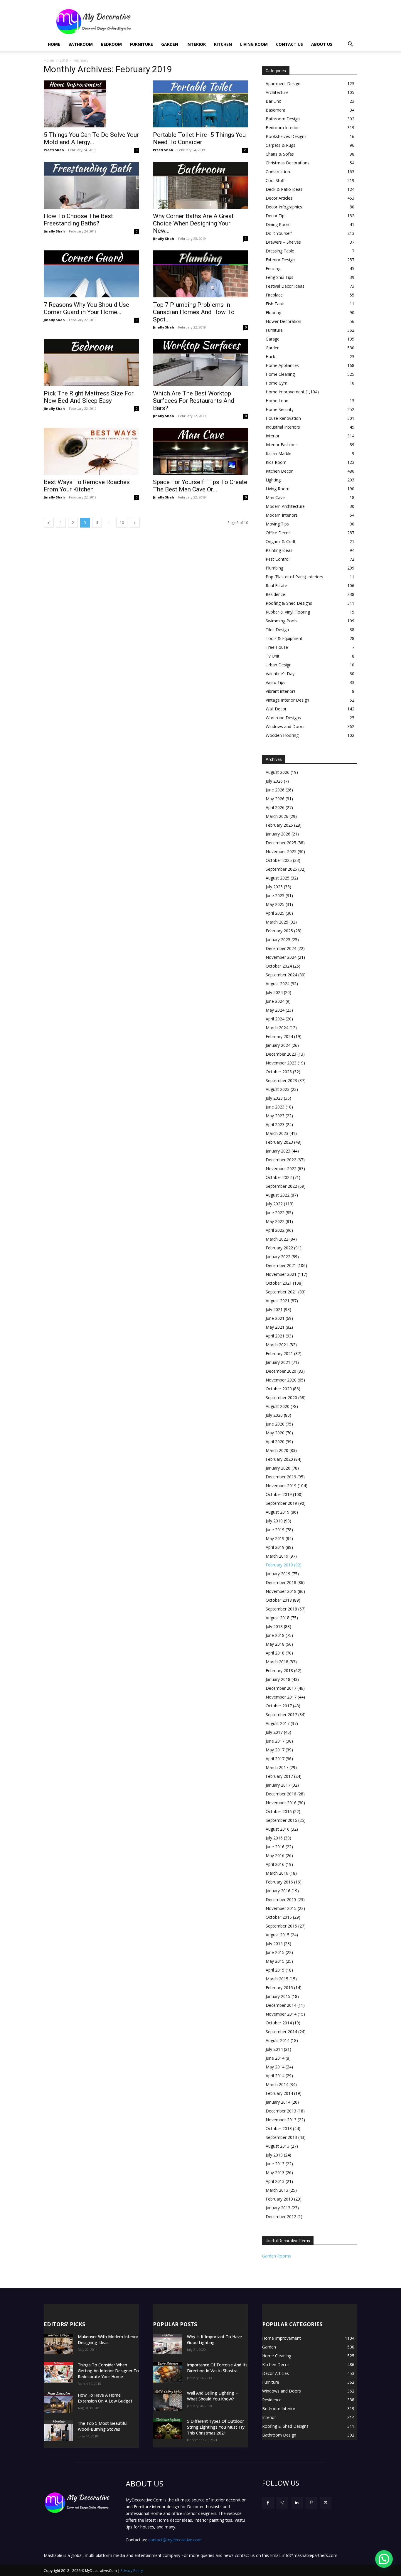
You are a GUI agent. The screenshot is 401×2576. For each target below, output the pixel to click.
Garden (170, 44)
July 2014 (274, 2049)
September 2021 (281, 1292)
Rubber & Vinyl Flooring (288, 612)
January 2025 (278, 940)
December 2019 (281, 1477)
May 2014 (275, 2067)
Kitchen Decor (279, 471)
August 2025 (278, 878)
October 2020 (279, 1389)
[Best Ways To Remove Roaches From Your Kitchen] (91, 451)
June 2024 (275, 1001)
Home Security (280, 409)
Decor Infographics (284, 207)
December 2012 (281, 2217)
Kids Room (276, 462)
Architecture (277, 92)
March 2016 (277, 1873)
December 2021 (281, 1265)
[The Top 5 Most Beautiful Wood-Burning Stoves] (58, 2431)
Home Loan (277, 401)
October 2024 (279, 966)
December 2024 (281, 948)
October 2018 (279, 1600)
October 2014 (279, 2023)
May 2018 (275, 1644)
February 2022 (279, 1248)
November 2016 (281, 1803)
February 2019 (279, 1565)
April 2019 (275, 1547)
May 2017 (275, 1750)
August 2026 (278, 772)
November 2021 (281, 1274)
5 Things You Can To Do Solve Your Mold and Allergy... (91, 138)
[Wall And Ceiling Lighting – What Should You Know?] (168, 2400)
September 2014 (281, 2032)
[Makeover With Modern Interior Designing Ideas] (58, 2344)
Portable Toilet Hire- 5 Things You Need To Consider (199, 138)
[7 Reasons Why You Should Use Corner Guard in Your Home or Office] (91, 274)
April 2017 (275, 1759)
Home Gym (277, 383)
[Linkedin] (297, 2503)
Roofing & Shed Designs (289, 603)
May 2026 (275, 799)
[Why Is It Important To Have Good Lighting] (168, 2344)
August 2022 (278, 1195)
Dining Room (278, 224)
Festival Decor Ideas (285, 286)
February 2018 (279, 1671)
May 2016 (275, 1855)
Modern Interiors (282, 515)
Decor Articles (279, 198)
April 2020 (275, 1442)
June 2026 (275, 790)
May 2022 (275, 1221)
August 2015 (278, 1935)
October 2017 (279, 1706)
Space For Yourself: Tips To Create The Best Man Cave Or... (200, 486)
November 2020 (281, 1380)
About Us (322, 44)
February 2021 (279, 1353)
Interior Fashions (282, 445)
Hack (270, 357)
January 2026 (278, 834)
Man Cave (275, 497)
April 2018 (275, 1653)
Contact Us (289, 44)
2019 (64, 60)
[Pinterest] (311, 2503)
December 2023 (281, 1054)
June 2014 (275, 2058)
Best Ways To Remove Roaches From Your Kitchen (87, 486)
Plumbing (274, 568)
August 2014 (278, 2040)
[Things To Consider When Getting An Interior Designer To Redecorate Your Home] (58, 2372)
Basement (276, 110)
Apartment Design (283, 84)
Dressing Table (280, 251)
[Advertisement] (250, 21)
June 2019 (275, 1530)
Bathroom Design (283, 119)
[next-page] (135, 523)
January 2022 (278, 1257)
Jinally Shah (54, 231)
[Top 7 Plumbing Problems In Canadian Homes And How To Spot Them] (201, 274)
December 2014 (281, 2005)
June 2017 (275, 1741)
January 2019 (278, 1574)
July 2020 (274, 1415)
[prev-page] (49, 523)
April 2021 (275, 1336)
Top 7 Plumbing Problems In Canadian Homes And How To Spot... (194, 312)
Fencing (273, 268)
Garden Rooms (277, 2256)
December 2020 (281, 1371)
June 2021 (275, 1318)
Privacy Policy (132, 2571)
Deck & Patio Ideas (284, 189)
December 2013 (281, 2111)
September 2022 (281, 1186)
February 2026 (279, 825)
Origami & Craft (281, 541)
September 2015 (281, 1926)
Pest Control (278, 559)
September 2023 (281, 1080)
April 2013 (275, 2181)
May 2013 (275, 2173)
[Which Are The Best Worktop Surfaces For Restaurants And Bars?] (201, 363)
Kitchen (223, 44)
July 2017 (274, 1732)
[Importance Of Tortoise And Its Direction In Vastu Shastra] (168, 2372)
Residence (275, 594)
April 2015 (275, 1970)
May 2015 (275, 1961)
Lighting (273, 480)
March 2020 (277, 1450)
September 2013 (281, 2137)
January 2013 (278, 2208)
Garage (273, 339)
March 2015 (277, 1979)
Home (54, 44)
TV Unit (273, 656)
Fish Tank (275, 304)
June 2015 (275, 1952)
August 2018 (278, 1618)
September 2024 (281, 975)
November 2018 (281, 1591)
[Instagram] (282, 2503)
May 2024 (275, 1010)
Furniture (141, 44)
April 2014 (275, 2076)
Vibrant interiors (281, 691)
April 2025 (275, 913)
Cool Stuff (275, 180)
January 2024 (278, 1045)
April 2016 (275, 1864)
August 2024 (278, 984)
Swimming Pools (282, 621)
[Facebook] (268, 2503)
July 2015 (274, 1944)
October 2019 (279, 1494)
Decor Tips (276, 216)
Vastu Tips (276, 682)
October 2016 (279, 1811)
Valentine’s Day (280, 674)
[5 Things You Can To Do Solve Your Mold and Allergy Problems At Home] (91, 104)
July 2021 (274, 1309)
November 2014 (281, 2014)
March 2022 (277, 1239)
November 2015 (281, 1908)
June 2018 (275, 1635)
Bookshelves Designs (286, 136)
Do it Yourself (279, 233)
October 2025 (279, 860)
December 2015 (281, 1899)
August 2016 (278, 1829)
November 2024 (281, 957)
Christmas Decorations (288, 163)
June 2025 (275, 896)
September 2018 (281, 1609)
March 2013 (277, 2190)
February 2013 (279, 2199)
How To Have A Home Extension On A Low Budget (105, 2398)
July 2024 (274, 992)
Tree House (277, 647)
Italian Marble (279, 453)
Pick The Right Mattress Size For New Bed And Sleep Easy (89, 397)
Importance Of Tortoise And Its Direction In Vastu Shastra (217, 2368)
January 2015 (278, 1996)
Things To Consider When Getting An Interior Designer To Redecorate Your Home (108, 2371)
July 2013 (274, 2155)
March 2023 (277, 1133)
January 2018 (278, 1679)
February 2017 (279, 1776)
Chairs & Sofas (280, 154)
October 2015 (279, 1917)
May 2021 (275, 1327)
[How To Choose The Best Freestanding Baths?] (91, 185)
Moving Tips (277, 524)
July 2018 (274, 1626)
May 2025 (275, 904)
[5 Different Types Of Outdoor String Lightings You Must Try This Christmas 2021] (168, 2429)
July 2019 (274, 1521)
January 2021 (278, 1362)
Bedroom (111, 44)
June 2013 (275, 2164)
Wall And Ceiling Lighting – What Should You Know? (212, 2396)
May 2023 (275, 1116)
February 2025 (279, 931)
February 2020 (279, 1459)
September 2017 (281, 1715)
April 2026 (275, 807)
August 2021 (278, 1301)
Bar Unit (273, 101)
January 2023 (278, 1151)
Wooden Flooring (282, 735)
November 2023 (281, 1063)
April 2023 (275, 1124)
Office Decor (278, 533)
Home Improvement (285, 392)
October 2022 (279, 1177)
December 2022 (281, 1160)
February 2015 (279, 1988)
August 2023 (278, 1089)
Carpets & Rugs (280, 145)
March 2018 (277, 1662)
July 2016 (274, 1838)
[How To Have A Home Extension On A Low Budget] (58, 2403)
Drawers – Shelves (283, 242)
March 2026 (277, 816)
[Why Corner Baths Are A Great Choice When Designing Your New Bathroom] (201, 185)
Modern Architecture (285, 506)
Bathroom (81, 44)
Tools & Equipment (284, 638)
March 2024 (277, 1028)
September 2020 (281, 1397)
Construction (278, 172)
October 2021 (279, 1283)
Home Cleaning (280, 374)
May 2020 (275, 1433)
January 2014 (278, 2102)
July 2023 (274, 1098)
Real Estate (276, 586)
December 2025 (281, 843)
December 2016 (281, 1794)
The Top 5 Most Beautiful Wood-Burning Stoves (103, 2426)
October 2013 (279, 2128)
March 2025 (277, 922)
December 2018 (281, 1582)
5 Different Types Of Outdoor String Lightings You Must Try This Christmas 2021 (216, 2427)
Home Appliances (282, 365)
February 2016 (279, 1882)
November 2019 (281, 1486)
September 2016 (281, 1820)
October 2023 (279, 1072)
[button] (350, 45)
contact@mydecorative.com (175, 2540)
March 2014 (277, 2084)
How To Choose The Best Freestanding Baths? (78, 220)
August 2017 (278, 1723)
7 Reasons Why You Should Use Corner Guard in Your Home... (86, 308)
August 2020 (278, 1406)
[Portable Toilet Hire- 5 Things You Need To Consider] (201, 104)
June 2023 (275, 1107)
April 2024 (275, 1019)
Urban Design (279, 665)
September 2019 (281, 1503)
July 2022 (274, 1204)
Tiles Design (277, 630)
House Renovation (283, 418)
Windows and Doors (285, 726)
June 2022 (275, 1213)
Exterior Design (280, 260)
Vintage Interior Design (287, 700)
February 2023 (279, 1142)
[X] (326, 2503)
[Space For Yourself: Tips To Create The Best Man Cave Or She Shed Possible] (201, 451)
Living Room (254, 44)
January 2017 (278, 1785)
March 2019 (277, 1556)
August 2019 (278, 1512)
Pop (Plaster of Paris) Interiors (294, 577)
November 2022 (281, 1169)
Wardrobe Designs (283, 718)
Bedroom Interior (282, 128)
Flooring (273, 312)
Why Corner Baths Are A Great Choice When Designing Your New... (193, 223)
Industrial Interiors (283, 427)
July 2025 (274, 887)
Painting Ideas (279, 550)
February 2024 (279, 1036)
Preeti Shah (54, 150)
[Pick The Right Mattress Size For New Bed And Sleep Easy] (91, 363)
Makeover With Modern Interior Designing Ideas (108, 2340)
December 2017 (281, 1688)
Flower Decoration (283, 321)
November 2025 (281, 851)
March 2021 (277, 1345)
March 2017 (277, 1767)
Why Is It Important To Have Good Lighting (214, 2340)
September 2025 (281, 869)
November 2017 (281, 1697)
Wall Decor (276, 709)
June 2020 (275, 1424)
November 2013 (281, 2120)
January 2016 (278, 1891)
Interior (196, 44)
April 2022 (275, 1230)
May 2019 (275, 1538)
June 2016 (275, 1847)
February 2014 (279, 2093)
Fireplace (274, 295)
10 (122, 523)
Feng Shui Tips (279, 277)
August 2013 (278, 2146)
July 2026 (274, 781)
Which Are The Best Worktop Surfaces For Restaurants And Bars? (194, 401)
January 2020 (278, 1468)
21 (245, 150)
